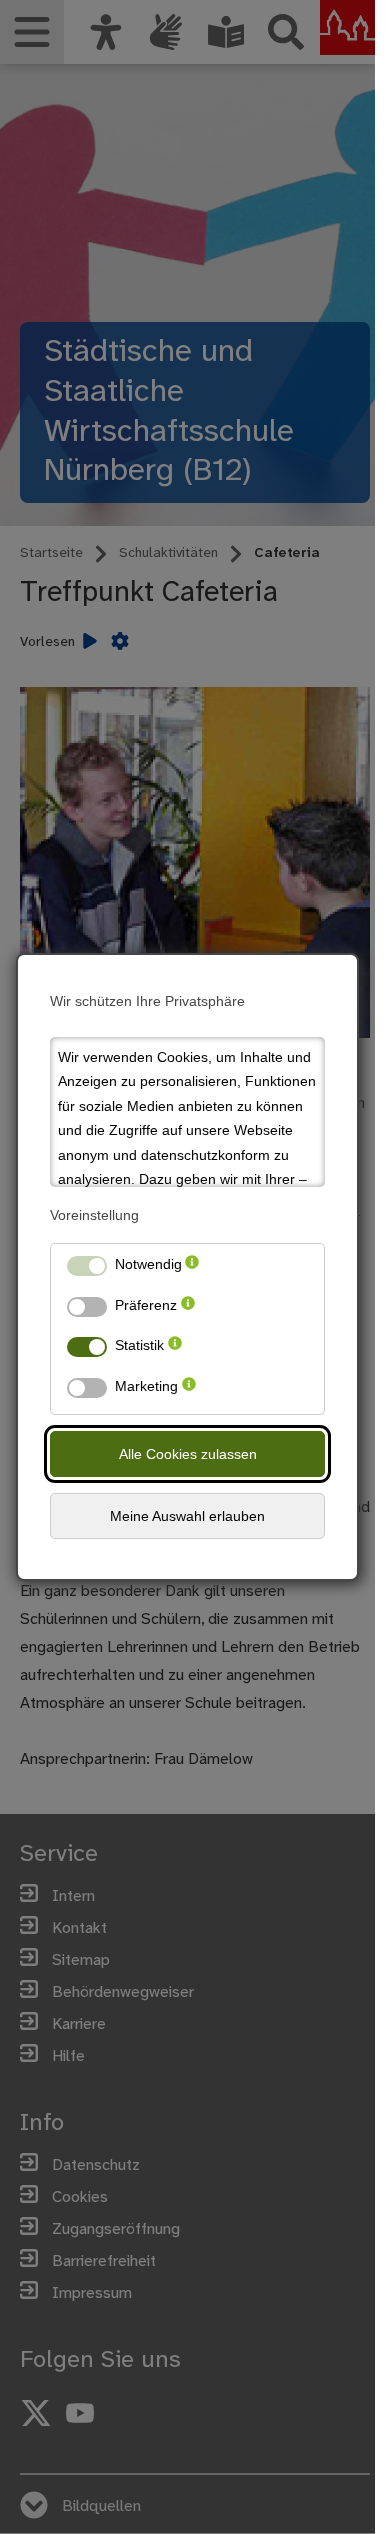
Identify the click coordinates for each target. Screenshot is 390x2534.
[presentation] (192, 1268)
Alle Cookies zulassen (188, 1454)
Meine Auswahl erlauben (187, 1516)
